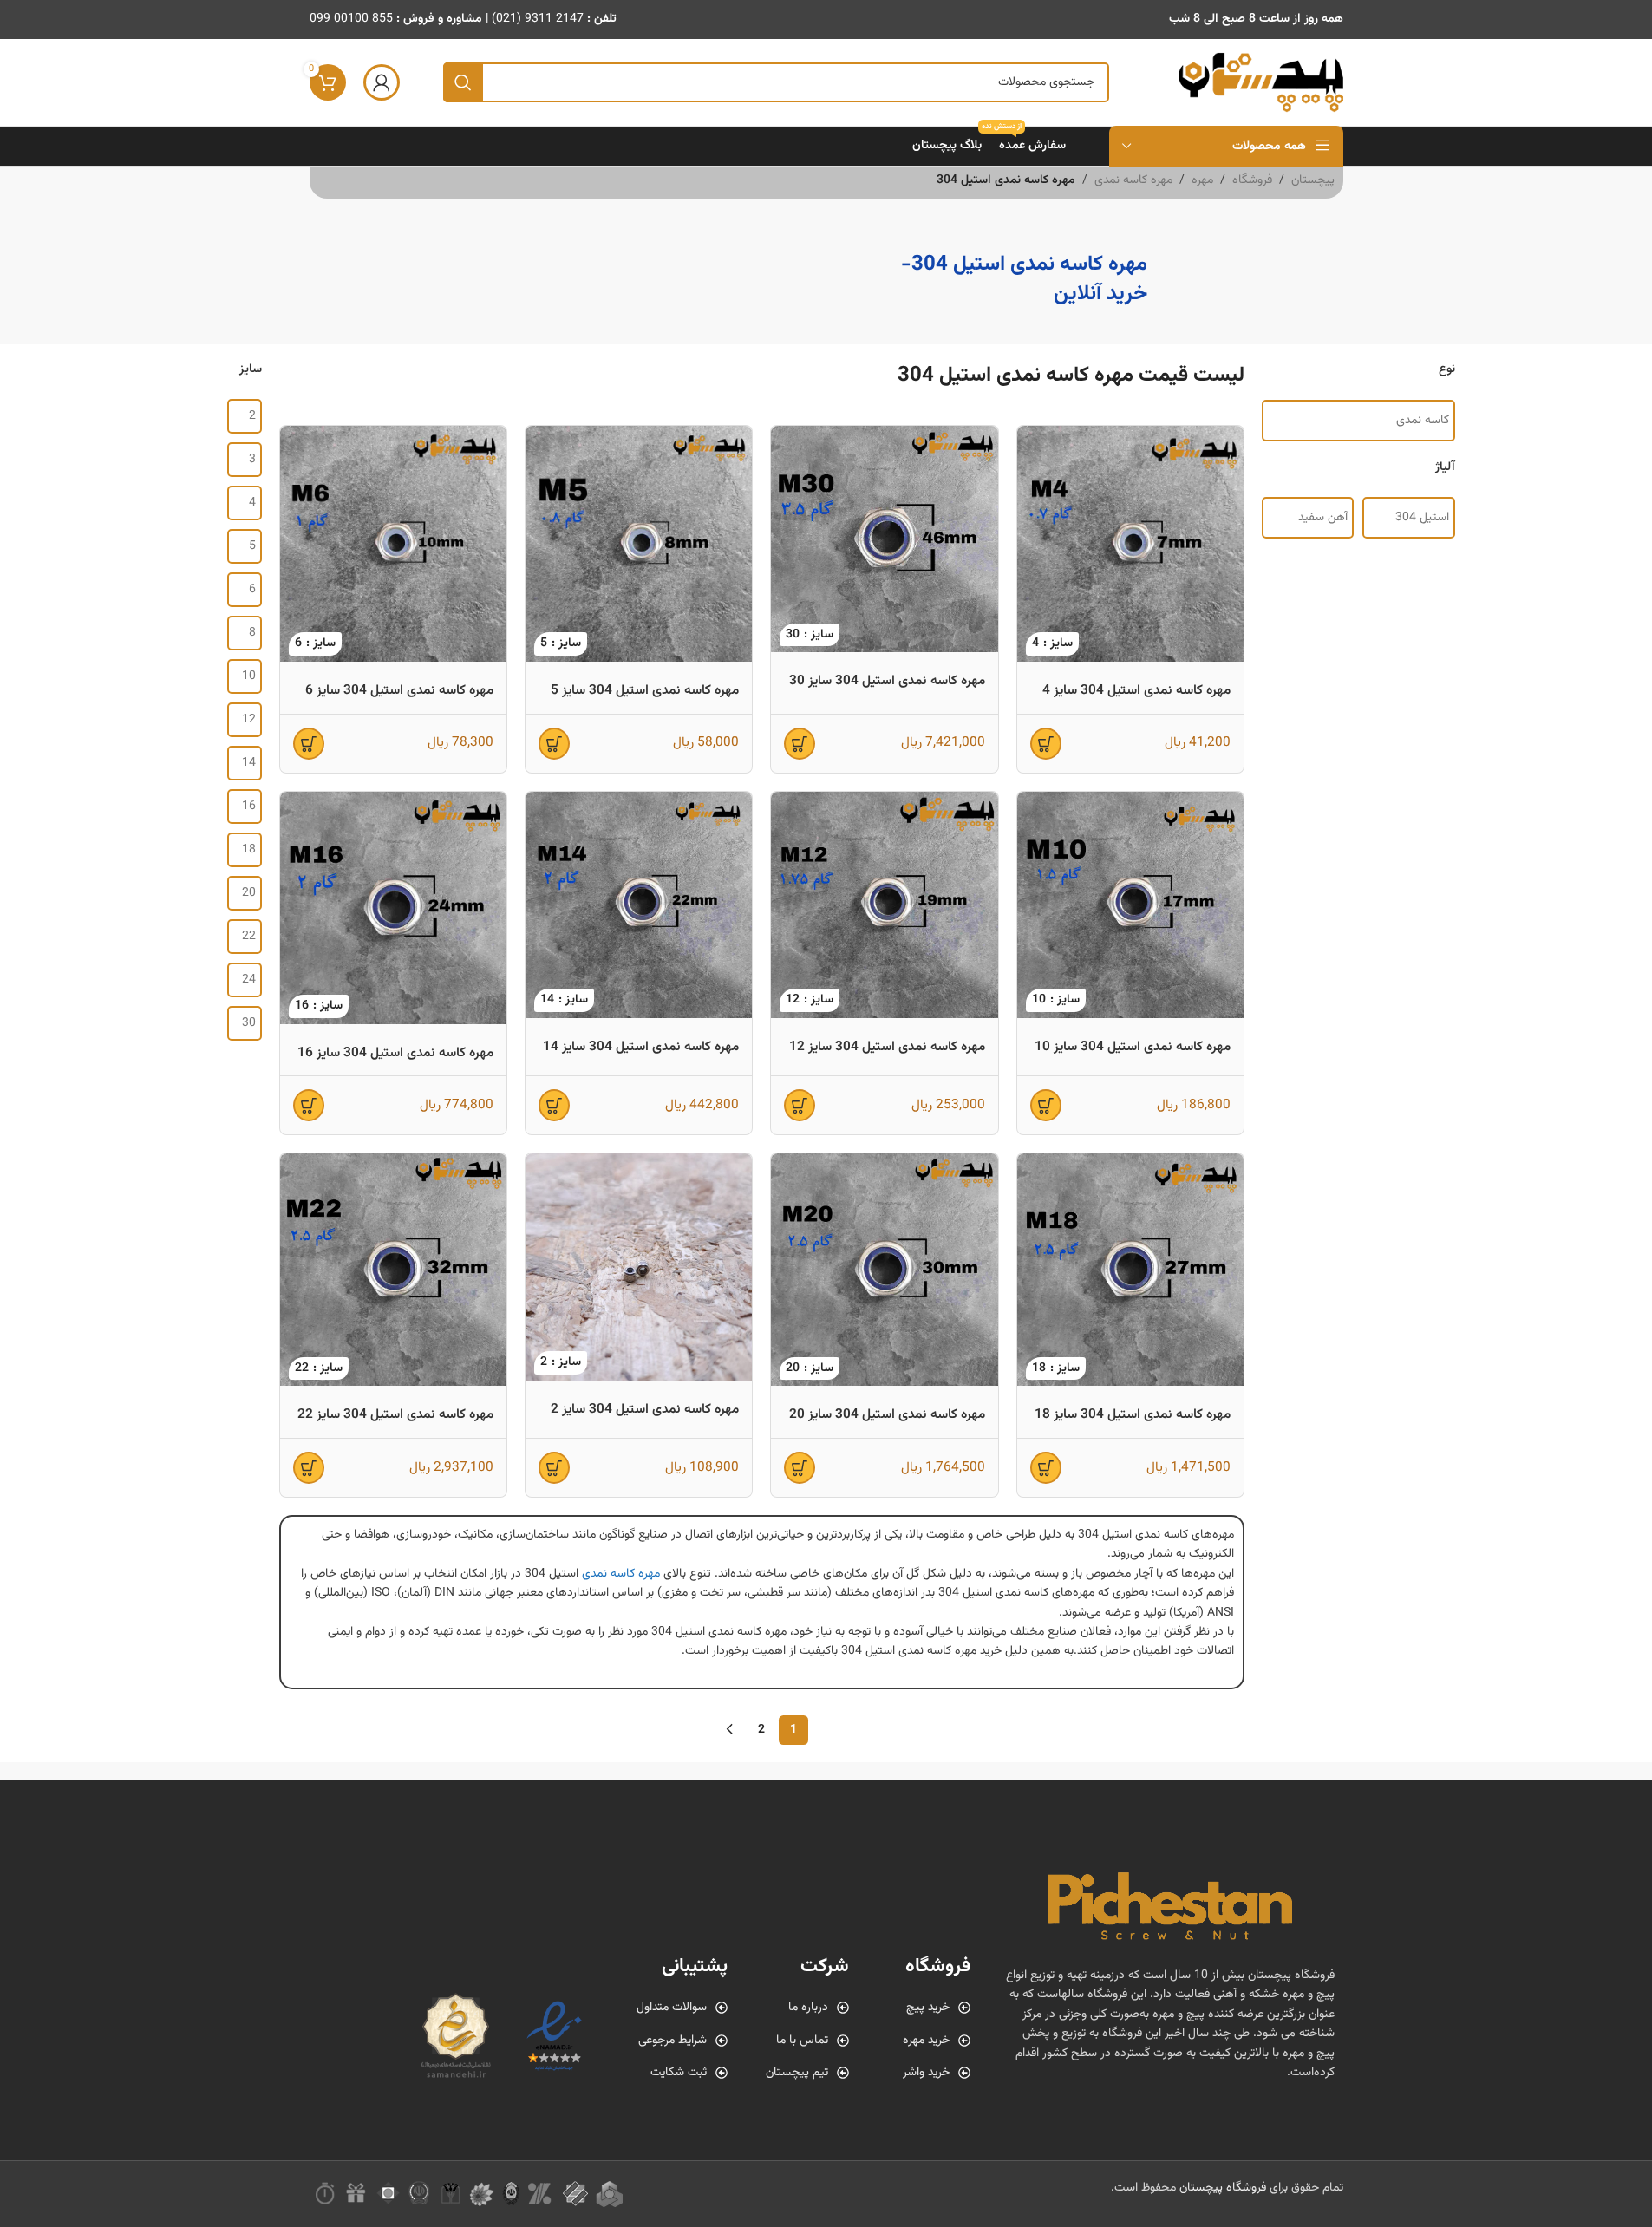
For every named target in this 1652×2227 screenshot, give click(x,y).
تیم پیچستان (797, 2073)
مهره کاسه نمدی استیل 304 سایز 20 (887, 1414)
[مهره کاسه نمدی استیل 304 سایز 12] (884, 905)
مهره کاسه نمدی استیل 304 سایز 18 (1133, 1414)
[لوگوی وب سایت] (1261, 83)
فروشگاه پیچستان (1223, 2188)
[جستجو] (463, 82)
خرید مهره (926, 2041)
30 (249, 1023)
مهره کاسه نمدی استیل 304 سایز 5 (645, 690)
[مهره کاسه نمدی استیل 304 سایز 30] (884, 539)
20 (249, 893)
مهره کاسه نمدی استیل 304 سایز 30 (887, 681)
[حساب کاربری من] (382, 82)
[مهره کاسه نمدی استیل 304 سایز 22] (393, 1270)
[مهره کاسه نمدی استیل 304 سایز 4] (1130, 544)
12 (249, 720)
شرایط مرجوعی (673, 2041)
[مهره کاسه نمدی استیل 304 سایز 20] (884, 1270)
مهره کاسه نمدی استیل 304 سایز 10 (1133, 1047)
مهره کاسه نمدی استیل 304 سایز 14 (641, 1047)
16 (249, 807)
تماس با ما (802, 2041)
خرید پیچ (928, 2008)
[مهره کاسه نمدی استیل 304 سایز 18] (1130, 1270)
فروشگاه (1252, 180)
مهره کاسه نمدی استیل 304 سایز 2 (645, 1409)
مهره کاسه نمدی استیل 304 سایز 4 (1136, 690)
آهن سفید (1323, 518)
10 (249, 676)
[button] (1046, 744)
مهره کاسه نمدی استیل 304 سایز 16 (395, 1053)
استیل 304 (1422, 518)
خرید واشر (926, 2073)
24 (249, 980)
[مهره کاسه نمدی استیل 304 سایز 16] (393, 908)
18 (249, 850)
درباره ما (808, 2008)
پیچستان (1313, 180)
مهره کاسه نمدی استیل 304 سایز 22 (395, 1414)
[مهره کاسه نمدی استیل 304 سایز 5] (639, 544)
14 (249, 763)
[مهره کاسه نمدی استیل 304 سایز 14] (639, 905)
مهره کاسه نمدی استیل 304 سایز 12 (887, 1047)
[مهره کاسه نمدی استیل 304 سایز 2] (639, 1267)
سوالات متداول (672, 2008)
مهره (1202, 180)
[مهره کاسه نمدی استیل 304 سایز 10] (1130, 905)
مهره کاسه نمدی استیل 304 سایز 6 (399, 690)
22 (249, 937)
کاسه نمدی (1423, 420)
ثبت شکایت (679, 2073)
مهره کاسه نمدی (1133, 180)
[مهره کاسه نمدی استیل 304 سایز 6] (393, 544)
